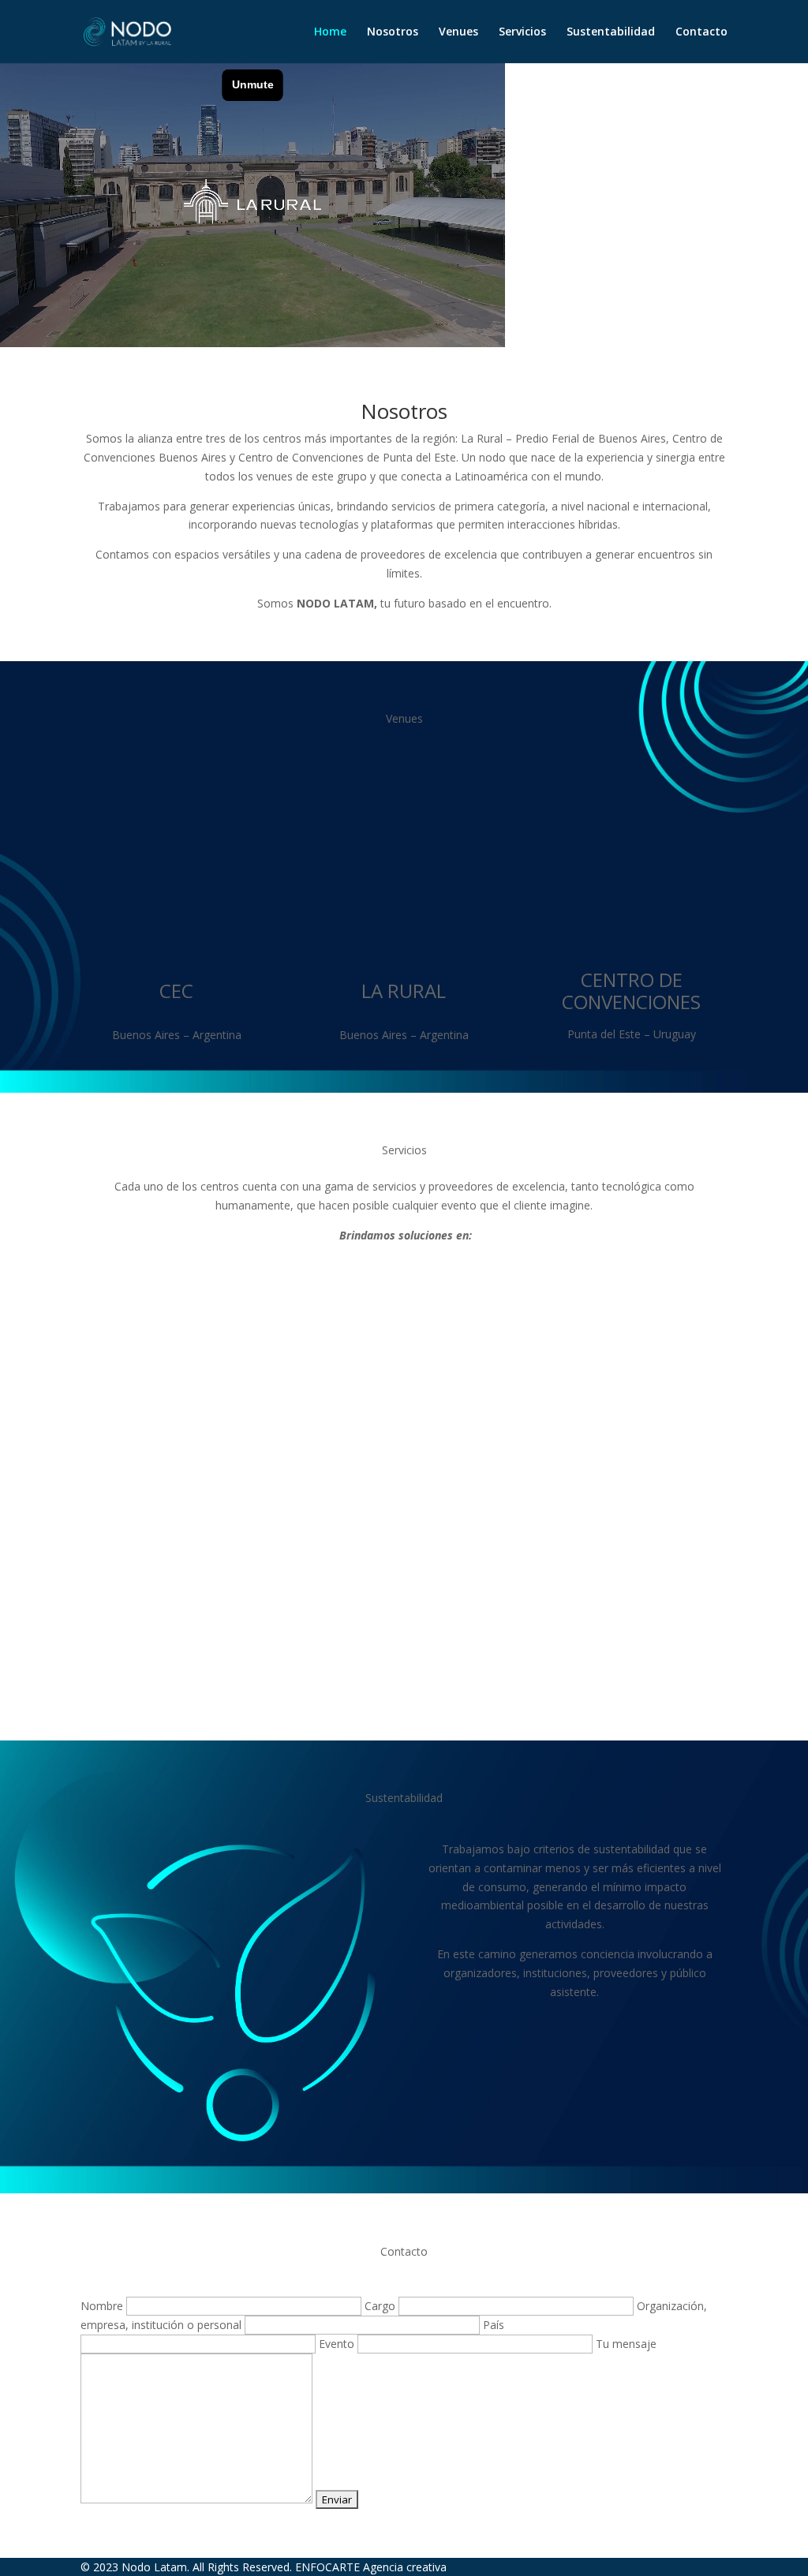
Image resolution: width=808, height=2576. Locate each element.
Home (330, 32)
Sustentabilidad (611, 32)
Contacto (701, 32)
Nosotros (393, 32)
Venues (458, 32)
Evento (338, 2344)
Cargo (382, 2306)
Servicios (522, 32)
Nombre (103, 2306)
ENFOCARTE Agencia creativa (371, 2567)
